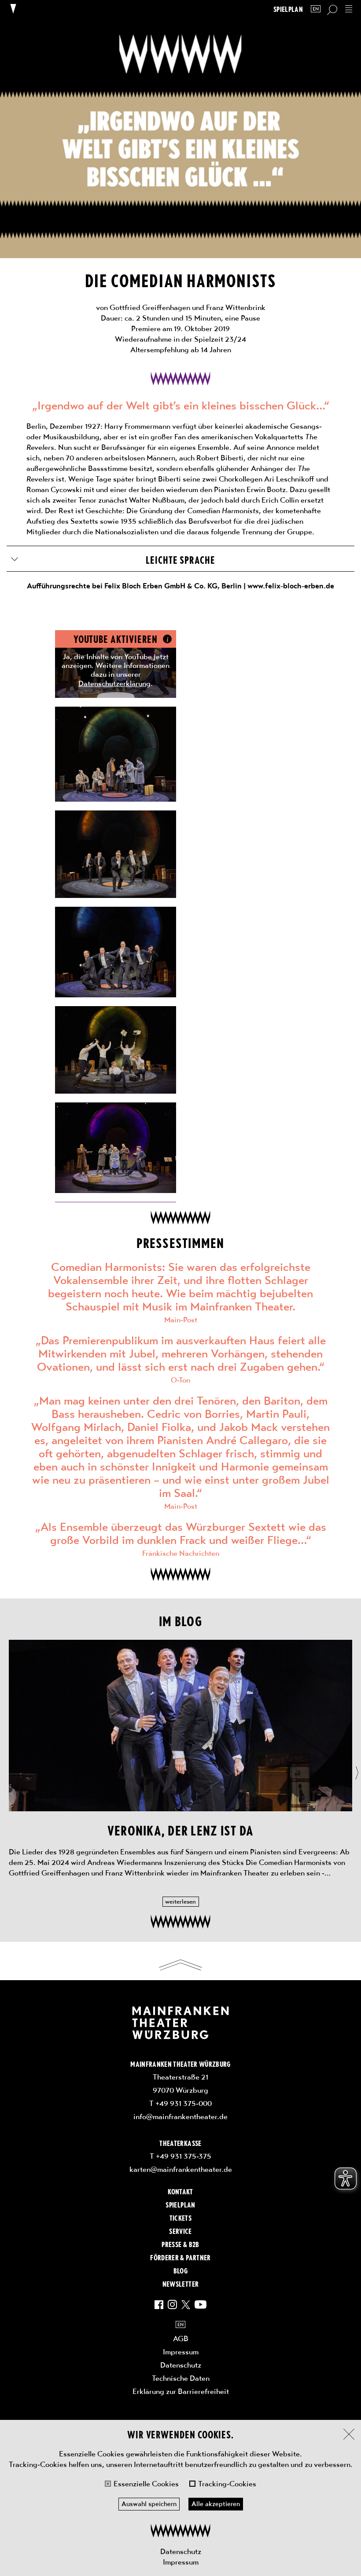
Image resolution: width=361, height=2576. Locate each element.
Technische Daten (181, 2378)
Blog (180, 2270)
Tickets (180, 2218)
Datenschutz (181, 2551)
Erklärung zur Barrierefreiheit (181, 2391)
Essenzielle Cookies (146, 2484)
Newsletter (180, 2284)
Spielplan (288, 9)
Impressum (181, 2562)
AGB (181, 2339)
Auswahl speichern (149, 2504)
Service (180, 2231)
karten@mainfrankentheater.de (181, 2169)
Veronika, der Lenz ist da (180, 1830)
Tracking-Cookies (227, 2484)
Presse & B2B (180, 2244)
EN (316, 9)
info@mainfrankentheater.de (180, 2116)
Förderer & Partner (180, 2257)
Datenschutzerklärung (114, 683)
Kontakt (180, 2191)
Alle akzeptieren (216, 2504)
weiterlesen (180, 1901)
